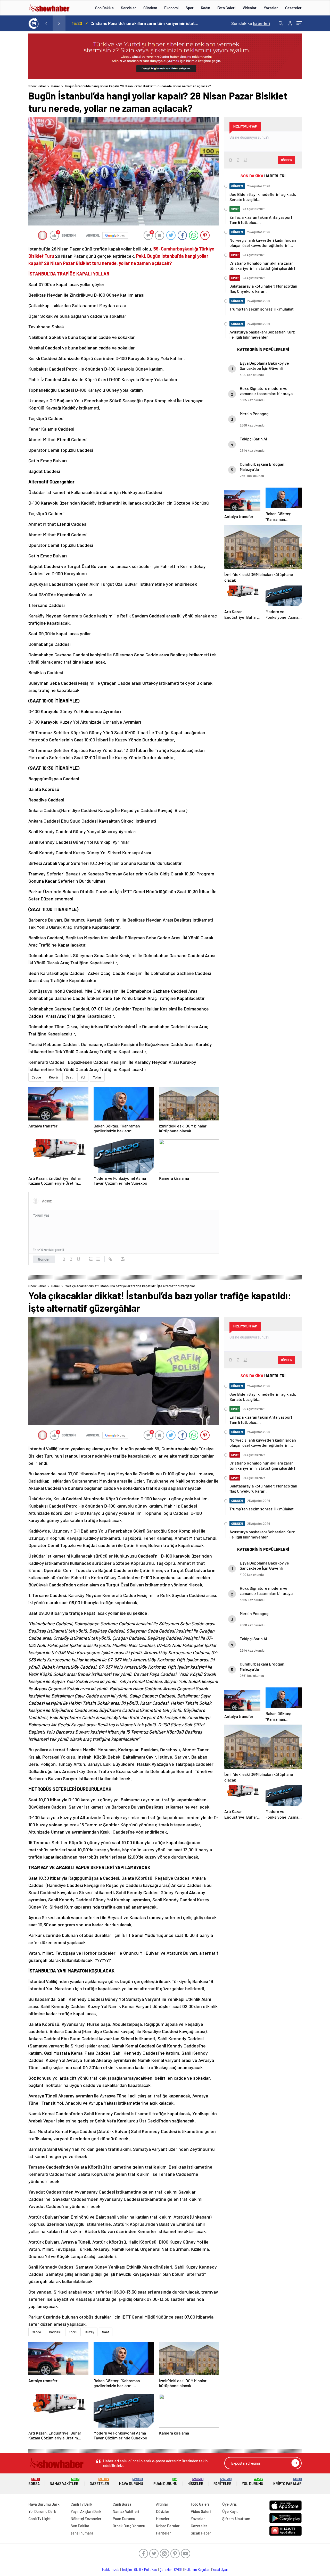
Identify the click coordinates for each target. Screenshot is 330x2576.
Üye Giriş (229, 2504)
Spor (190, 8)
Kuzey (90, 2332)
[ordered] (91, 1259)
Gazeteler (293, 8)
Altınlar (162, 2504)
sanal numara (82, 2533)
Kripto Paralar (287, 2482)
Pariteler (222, 2482)
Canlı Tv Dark (81, 2504)
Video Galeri (201, 2511)
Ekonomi (171, 8)
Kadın (205, 8)
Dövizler (163, 2511)
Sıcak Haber (201, 2533)
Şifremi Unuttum (236, 2519)
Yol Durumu (253, 2482)
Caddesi (55, 2332)
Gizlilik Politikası (146, 2570)
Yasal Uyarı (220, 2570)
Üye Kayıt (230, 2511)
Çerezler (166, 2570)
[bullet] (98, 1259)
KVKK (178, 2570)
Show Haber (37, 86)
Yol (83, 1077)
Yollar (97, 1077)
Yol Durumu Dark (42, 2511)
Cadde (36, 1077)
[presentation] (46, 23)
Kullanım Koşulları (197, 2570)
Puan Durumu (165, 2482)
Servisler (129, 8)
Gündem (150, 8)
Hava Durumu (131, 2482)
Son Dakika (104, 8)
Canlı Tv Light (40, 2519)
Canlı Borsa (122, 2504)
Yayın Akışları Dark (86, 2511)
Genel (55, 86)
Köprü (53, 1077)
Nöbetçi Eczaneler (86, 2519)
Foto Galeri (226, 8)
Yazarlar (271, 8)
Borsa (34, 2482)
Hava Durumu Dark (44, 2504)
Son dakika (251, 23)
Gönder (44, 1259)
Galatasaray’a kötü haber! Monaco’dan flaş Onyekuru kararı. (144, 23)
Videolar (250, 8)
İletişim (127, 2570)
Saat (69, 1077)
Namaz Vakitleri (65, 2482)
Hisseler (195, 2482)
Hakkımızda (111, 2570)
